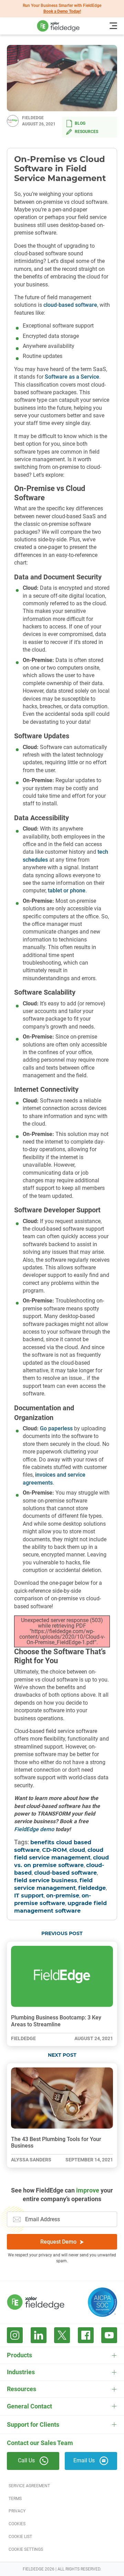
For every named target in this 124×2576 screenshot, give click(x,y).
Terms (15, 2499)
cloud (77, 1850)
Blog (80, 123)
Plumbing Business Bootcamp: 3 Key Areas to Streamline (56, 2021)
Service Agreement (29, 2486)
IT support (29, 1896)
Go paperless (56, 1428)
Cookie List (20, 2537)
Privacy (17, 2511)
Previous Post (62, 1934)
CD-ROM (54, 1850)
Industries (21, 2372)
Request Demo (58, 2242)
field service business (46, 1881)
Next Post (62, 2055)
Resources (86, 132)
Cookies (17, 2524)
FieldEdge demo (34, 1829)
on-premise (63, 1896)
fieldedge (92, 1888)
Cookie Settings (26, 2549)
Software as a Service (72, 377)
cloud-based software (70, 305)
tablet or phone (67, 891)
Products (19, 2355)
